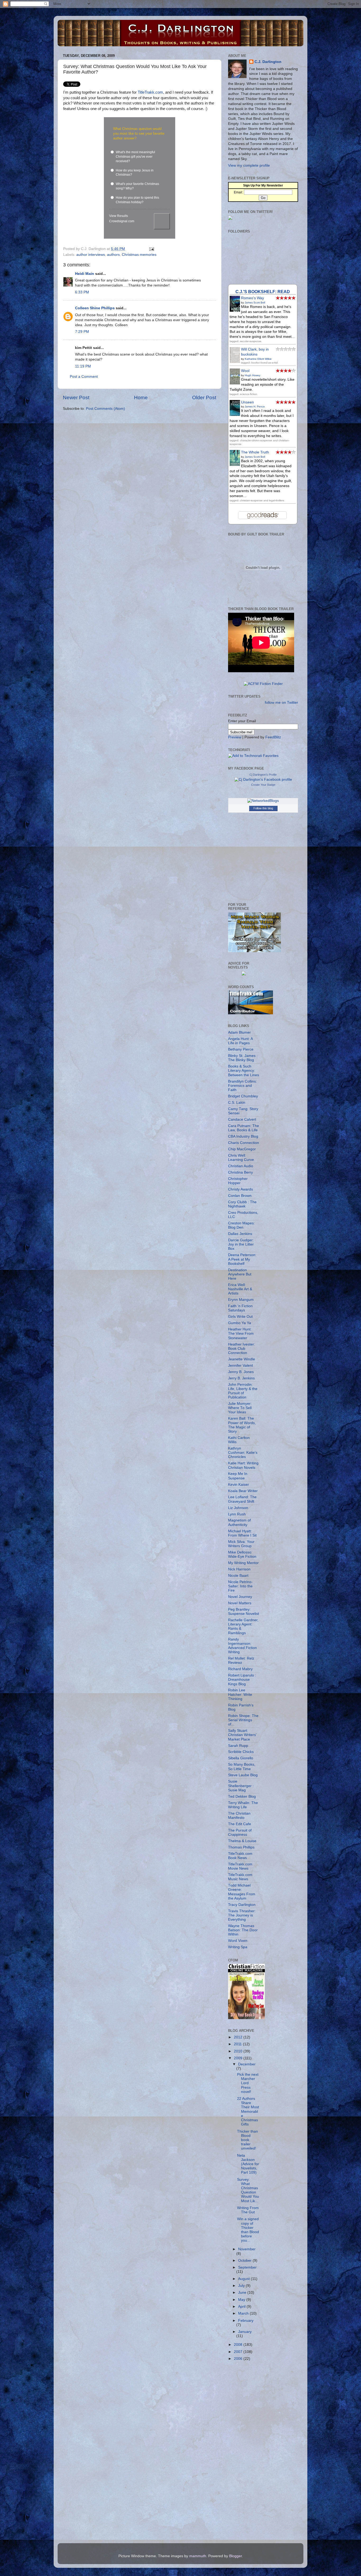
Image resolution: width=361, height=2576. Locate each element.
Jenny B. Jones (241, 1372)
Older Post (204, 397)
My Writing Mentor (243, 1563)
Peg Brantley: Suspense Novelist (244, 1612)
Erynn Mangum (241, 1300)
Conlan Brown (240, 1196)
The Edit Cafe (240, 1824)
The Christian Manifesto (239, 1816)
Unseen (247, 402)
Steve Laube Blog (243, 1775)
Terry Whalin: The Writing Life (243, 1805)
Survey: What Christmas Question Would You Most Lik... (248, 2190)
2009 (239, 2058)
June (243, 2293)
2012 (239, 2037)
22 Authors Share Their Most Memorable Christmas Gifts (248, 2111)
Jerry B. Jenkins (241, 1378)
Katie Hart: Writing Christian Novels (243, 1465)
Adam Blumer (239, 1032)
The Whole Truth (255, 452)
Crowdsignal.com (122, 221)
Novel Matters (240, 1603)
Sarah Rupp (238, 1746)
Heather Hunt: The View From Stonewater (241, 1334)
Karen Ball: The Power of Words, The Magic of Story (242, 1425)
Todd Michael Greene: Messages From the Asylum (242, 1892)
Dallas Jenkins (240, 1234)
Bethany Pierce (241, 1049)
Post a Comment (84, 377)
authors (113, 255)
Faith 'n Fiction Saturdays (240, 1308)
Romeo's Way (253, 298)
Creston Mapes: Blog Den (241, 1225)
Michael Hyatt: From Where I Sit (242, 1533)
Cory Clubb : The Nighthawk (242, 1204)
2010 (239, 2051)
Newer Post (76, 397)
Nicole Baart (238, 1576)
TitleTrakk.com (150, 92)
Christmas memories (139, 255)
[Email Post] (151, 249)
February (246, 2321)
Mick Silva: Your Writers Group (241, 1544)
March (244, 2313)
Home (141, 397)
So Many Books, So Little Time (242, 1767)
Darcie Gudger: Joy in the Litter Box (241, 1244)
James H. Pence (255, 406)
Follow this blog (263, 808)
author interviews (91, 255)
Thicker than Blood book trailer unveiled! (247, 2140)
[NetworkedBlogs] (263, 801)
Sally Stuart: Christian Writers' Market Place (242, 1735)
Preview (235, 737)
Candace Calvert (242, 1119)
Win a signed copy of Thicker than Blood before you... (248, 2230)
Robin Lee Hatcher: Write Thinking (240, 1694)
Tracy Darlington (242, 1905)
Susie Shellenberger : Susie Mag (241, 1786)
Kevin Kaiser (239, 1485)
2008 (239, 2345)
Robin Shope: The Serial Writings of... (243, 1720)
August (244, 2279)
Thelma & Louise (242, 1841)
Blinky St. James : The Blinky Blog (243, 1058)
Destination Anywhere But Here (240, 1274)
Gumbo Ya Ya (240, 1323)
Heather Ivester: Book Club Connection (242, 1349)
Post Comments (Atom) (105, 409)
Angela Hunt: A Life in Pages (240, 1041)
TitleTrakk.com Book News (240, 1856)
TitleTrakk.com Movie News (240, 1866)
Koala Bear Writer (243, 1491)
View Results (119, 216)
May (242, 2300)
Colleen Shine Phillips (95, 308)
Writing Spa (238, 1947)
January (245, 2332)
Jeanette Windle (242, 1359)
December (247, 2064)
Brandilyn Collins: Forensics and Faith (242, 1086)
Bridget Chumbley (243, 1096)
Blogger (235, 2556)
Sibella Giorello (241, 1758)
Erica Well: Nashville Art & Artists (240, 1289)
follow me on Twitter (281, 703)
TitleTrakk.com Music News (240, 1877)
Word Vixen (238, 1941)
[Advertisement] (249, 2449)
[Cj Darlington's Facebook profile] (263, 780)
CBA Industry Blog (243, 1136)
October (245, 2261)
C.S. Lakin (237, 1103)
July (242, 2286)
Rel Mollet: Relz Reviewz (241, 1660)
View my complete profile (249, 165)
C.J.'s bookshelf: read (263, 292)
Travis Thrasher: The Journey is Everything (242, 1915)
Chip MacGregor (242, 1149)
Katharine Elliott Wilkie (258, 359)
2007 (239, 2352)
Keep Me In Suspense (238, 1476)
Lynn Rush (237, 1514)
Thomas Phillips (241, 1847)
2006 (239, 2359)
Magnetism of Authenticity (239, 1522)
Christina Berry (240, 1172)
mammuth (198, 2556)
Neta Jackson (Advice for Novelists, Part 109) (248, 2164)
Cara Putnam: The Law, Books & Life (244, 1128)
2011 (238, 2044)
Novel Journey (240, 1597)
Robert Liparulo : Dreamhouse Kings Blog (242, 1680)
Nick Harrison (239, 1569)
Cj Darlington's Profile (263, 775)
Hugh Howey (253, 375)
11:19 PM (83, 366)
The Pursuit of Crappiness (240, 1832)
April (242, 2307)
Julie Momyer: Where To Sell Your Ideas (240, 1408)
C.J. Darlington (268, 62)
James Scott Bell (255, 303)
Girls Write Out (240, 1317)
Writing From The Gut (248, 2210)
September (247, 2267)
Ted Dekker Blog (242, 1796)
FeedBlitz (273, 737)
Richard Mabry (240, 1669)
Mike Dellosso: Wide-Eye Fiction (242, 1554)
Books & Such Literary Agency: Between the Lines (244, 1071)
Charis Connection (244, 1143)
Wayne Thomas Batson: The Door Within (243, 1930)
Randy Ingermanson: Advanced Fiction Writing (242, 1646)
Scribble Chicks (241, 1752)
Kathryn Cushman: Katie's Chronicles (243, 1453)
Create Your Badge (263, 785)
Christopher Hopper (238, 1181)
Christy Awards (240, 1189)
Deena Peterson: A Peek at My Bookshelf (242, 1259)
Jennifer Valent (240, 1366)
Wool (245, 371)
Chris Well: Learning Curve (241, 1158)
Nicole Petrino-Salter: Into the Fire (240, 1586)
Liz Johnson (238, 1508)
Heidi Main (85, 274)
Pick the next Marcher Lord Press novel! (248, 2083)
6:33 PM (82, 292)
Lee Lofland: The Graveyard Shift (242, 1499)
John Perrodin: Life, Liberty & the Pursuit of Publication (243, 1391)
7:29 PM (82, 332)
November (247, 2249)
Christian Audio (241, 1166)
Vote (162, 221)
